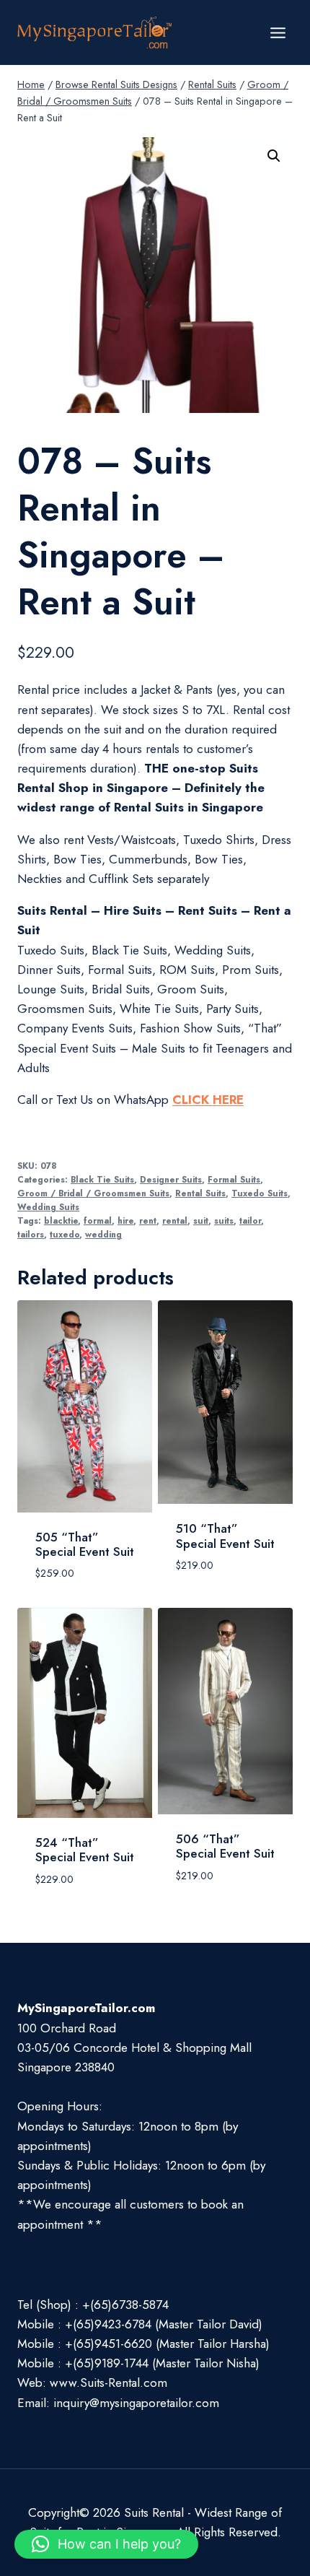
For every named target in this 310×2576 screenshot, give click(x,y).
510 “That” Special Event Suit (225, 1536)
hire (125, 1220)
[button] (274, 156)
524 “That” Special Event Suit (85, 1850)
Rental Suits (200, 1193)
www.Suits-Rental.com (108, 2383)
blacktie (61, 1220)
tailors (31, 1234)
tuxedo (65, 1234)
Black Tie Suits (102, 1179)
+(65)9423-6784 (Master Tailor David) (164, 2324)
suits (224, 1220)
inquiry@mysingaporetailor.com (136, 2403)
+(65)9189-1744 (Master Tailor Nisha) (162, 2363)
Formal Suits (234, 1179)
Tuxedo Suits (260, 1193)
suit (201, 1220)
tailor (250, 1220)
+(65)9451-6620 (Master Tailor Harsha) (167, 2344)
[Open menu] (278, 32)
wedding (103, 1234)
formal (98, 1220)
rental (175, 1220)
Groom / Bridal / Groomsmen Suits (93, 1193)
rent (148, 1220)
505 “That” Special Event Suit (85, 1544)
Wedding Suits (48, 1207)
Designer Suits (171, 1179)
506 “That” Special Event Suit (225, 1846)
